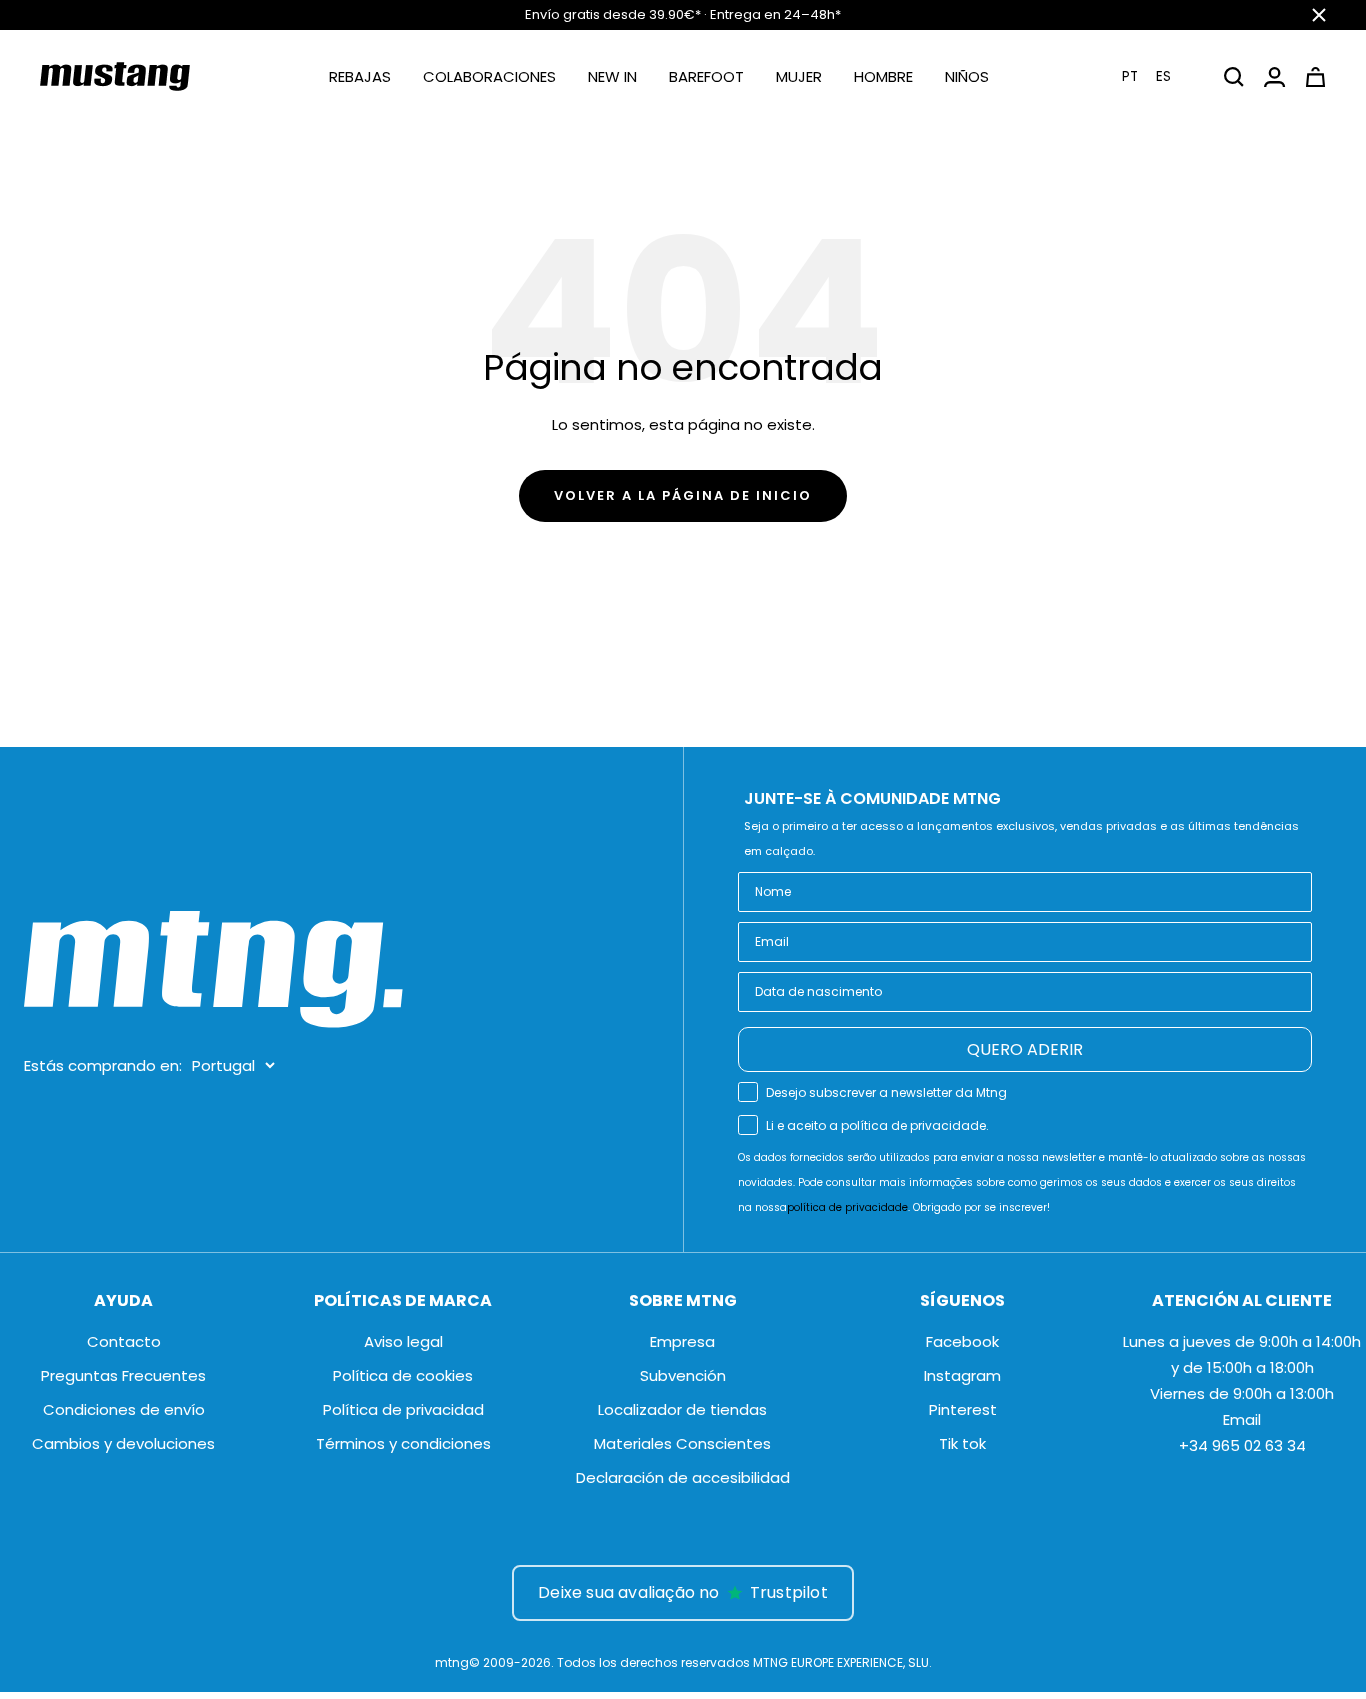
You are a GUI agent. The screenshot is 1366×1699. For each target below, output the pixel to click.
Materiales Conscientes (682, 1443)
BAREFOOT (706, 76)
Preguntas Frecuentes (123, 1375)
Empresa (682, 1341)
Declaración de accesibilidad (683, 1477)
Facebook (962, 1341)
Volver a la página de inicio (683, 495)
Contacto (124, 1341)
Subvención (683, 1375)
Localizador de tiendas (682, 1409)
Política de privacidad (403, 1409)
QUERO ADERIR (1025, 1049)
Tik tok (962, 1443)
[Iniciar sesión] (1274, 77)
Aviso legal (403, 1341)
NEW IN (612, 76)
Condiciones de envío (124, 1409)
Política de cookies (403, 1375)
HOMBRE (883, 76)
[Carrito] (1315, 77)
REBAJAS (360, 76)
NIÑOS (967, 76)
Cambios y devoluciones (123, 1443)
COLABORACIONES (489, 76)
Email (1242, 1419)
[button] (1159, 76)
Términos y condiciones (403, 1443)
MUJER (799, 76)
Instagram (962, 1375)
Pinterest (963, 1409)
